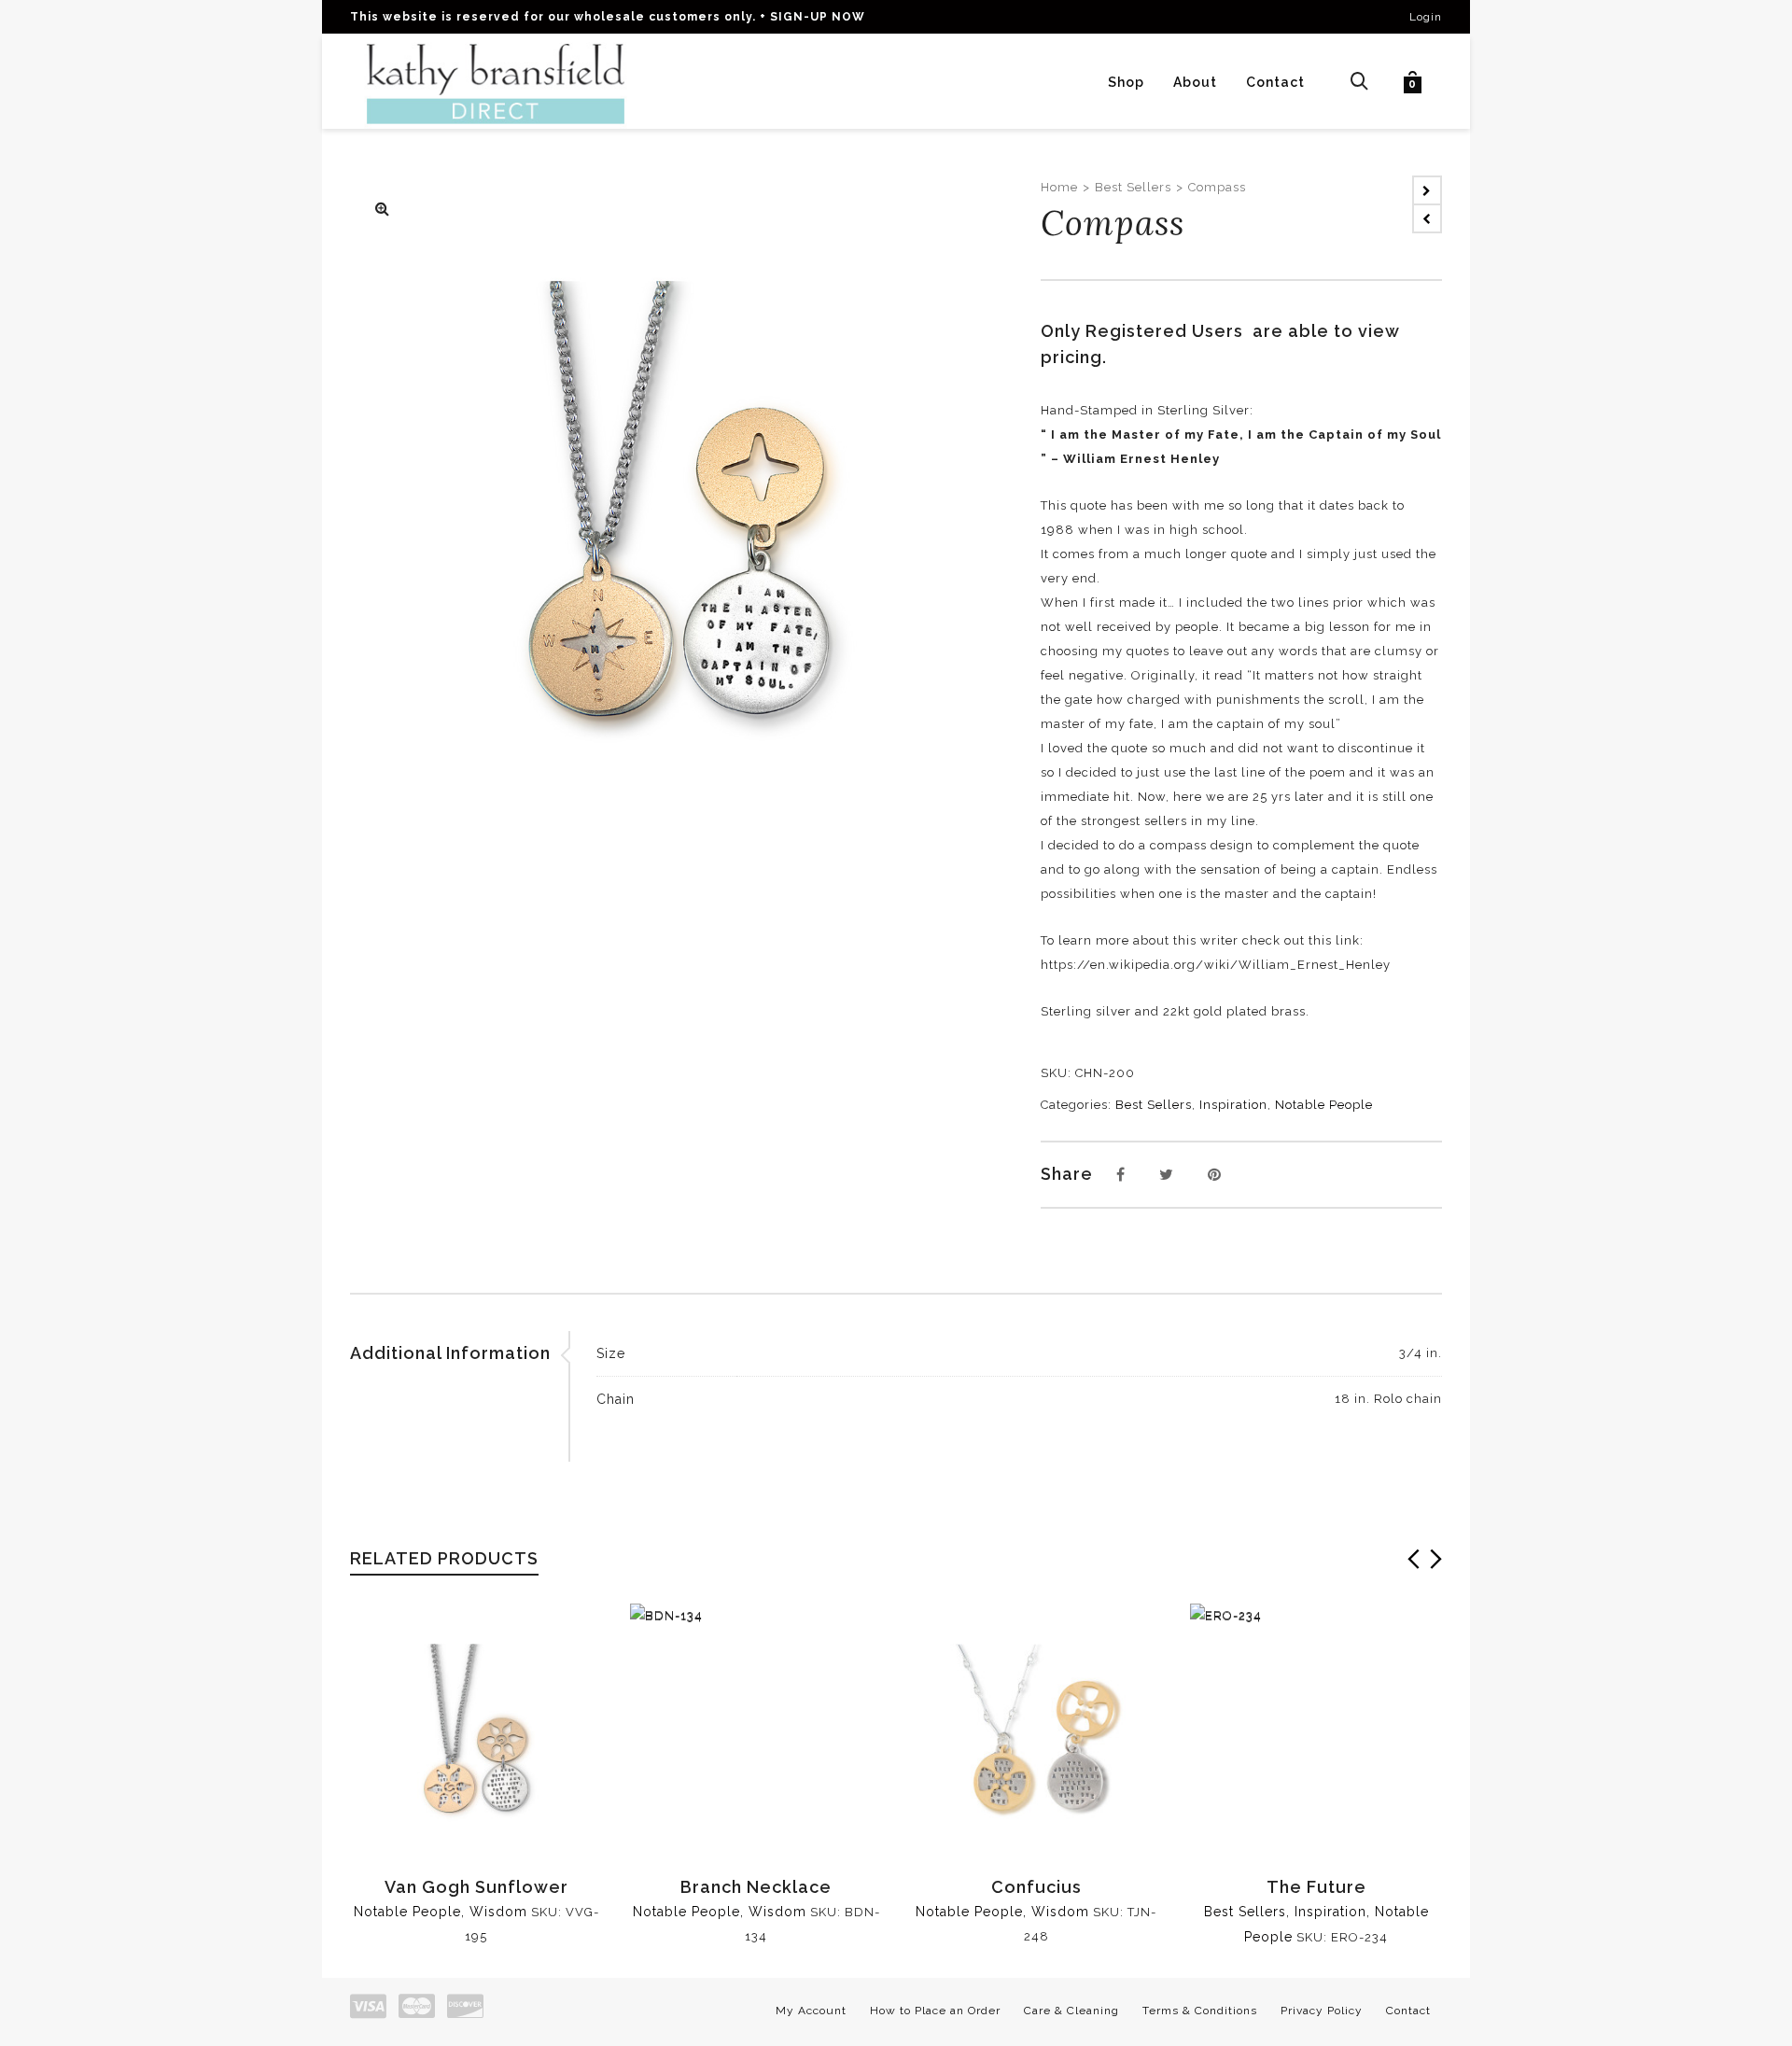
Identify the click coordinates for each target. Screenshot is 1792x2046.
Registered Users (1169, 331)
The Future (1316, 1887)
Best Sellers (1133, 187)
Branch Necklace (756, 1887)
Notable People (1324, 1105)
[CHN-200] (383, 210)
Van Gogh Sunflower (476, 1887)
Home (1059, 187)
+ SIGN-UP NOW (812, 17)
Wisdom (498, 1912)
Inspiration (1233, 1105)
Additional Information (450, 1353)
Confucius (1036, 1887)
